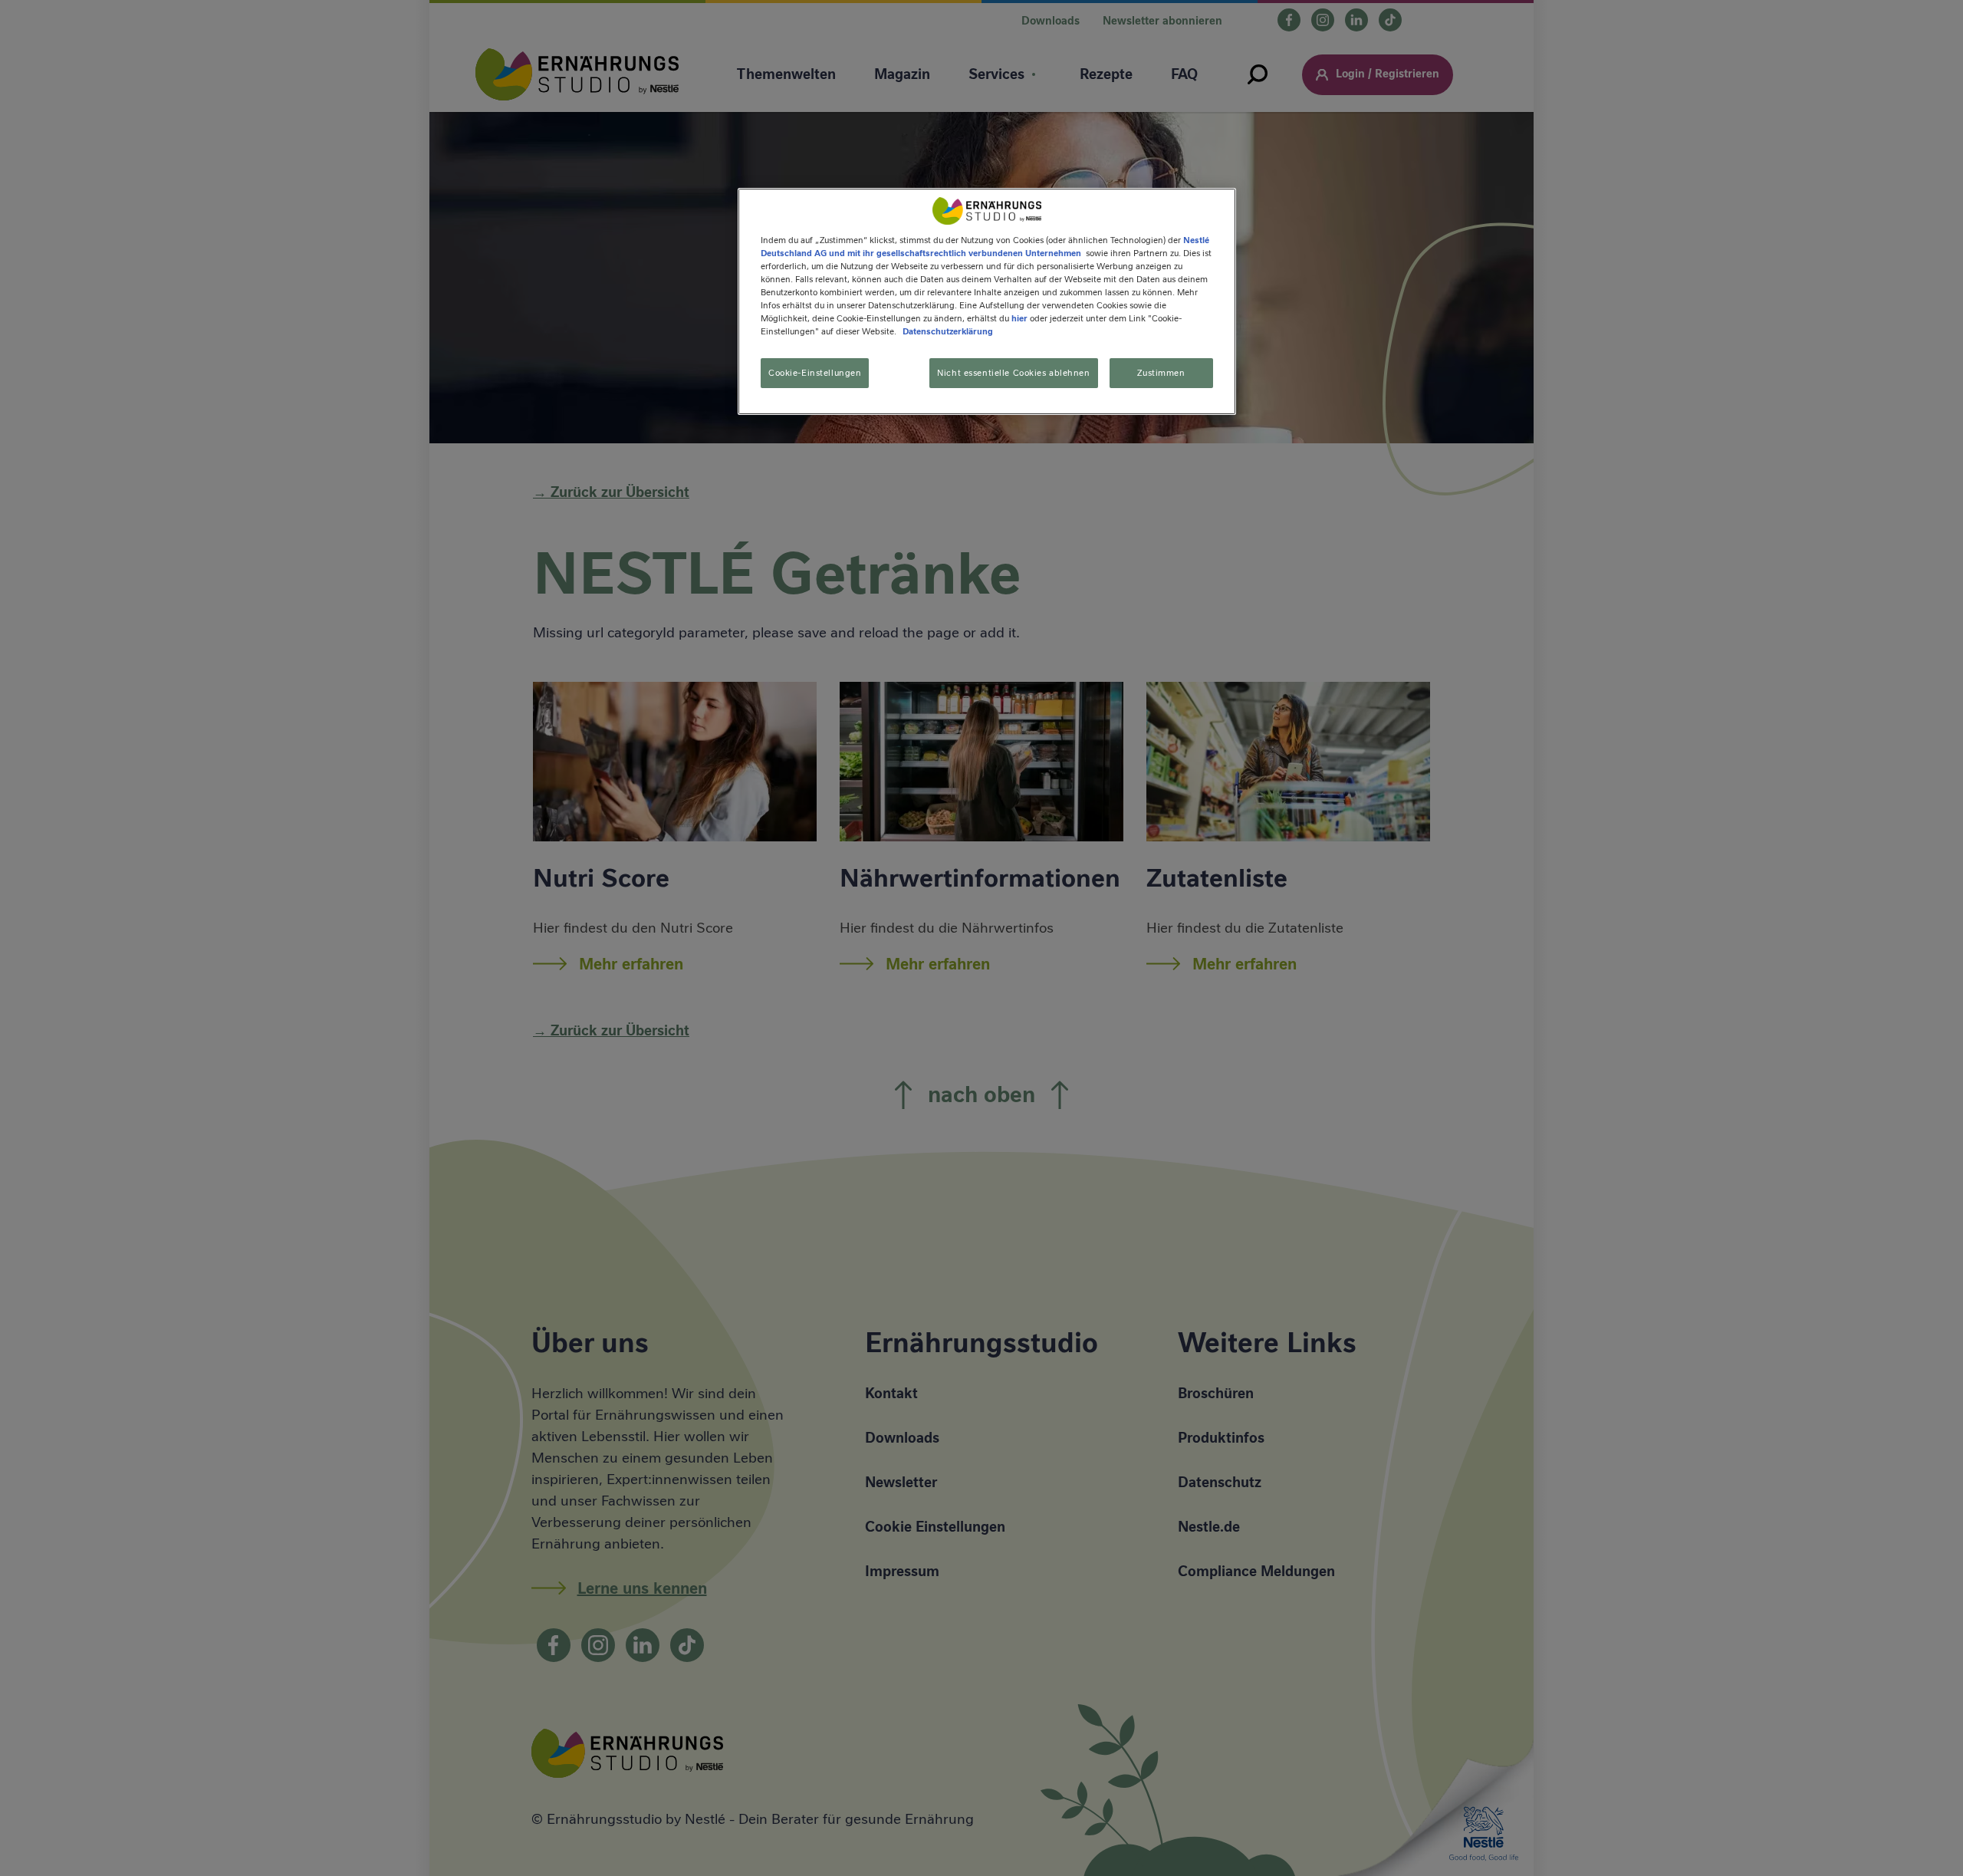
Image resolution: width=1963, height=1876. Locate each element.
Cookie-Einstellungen (815, 372)
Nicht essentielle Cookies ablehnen (1013, 372)
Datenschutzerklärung (948, 331)
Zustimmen (1161, 372)
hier (1019, 318)
